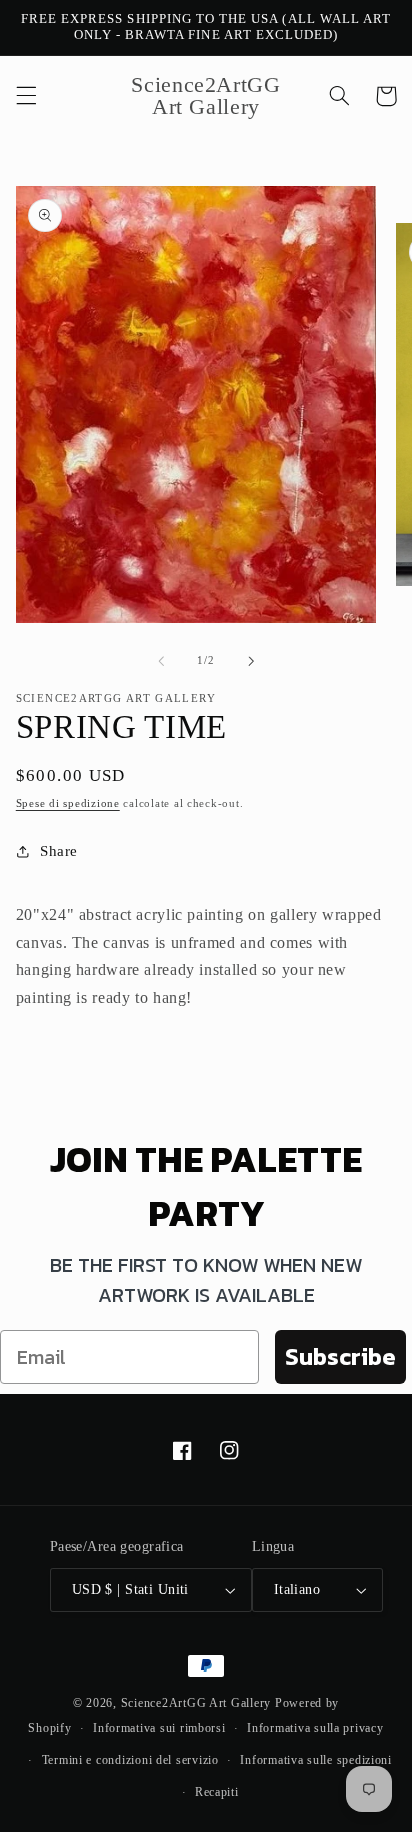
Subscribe (340, 1356)
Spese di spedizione (68, 803)
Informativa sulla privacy (315, 1728)
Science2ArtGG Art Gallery (196, 1703)
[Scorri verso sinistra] (161, 661)
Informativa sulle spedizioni (316, 1760)
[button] (26, 96)
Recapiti (217, 1792)
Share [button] (59, 851)
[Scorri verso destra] (251, 661)
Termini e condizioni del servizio (130, 1760)
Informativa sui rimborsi (159, 1728)
